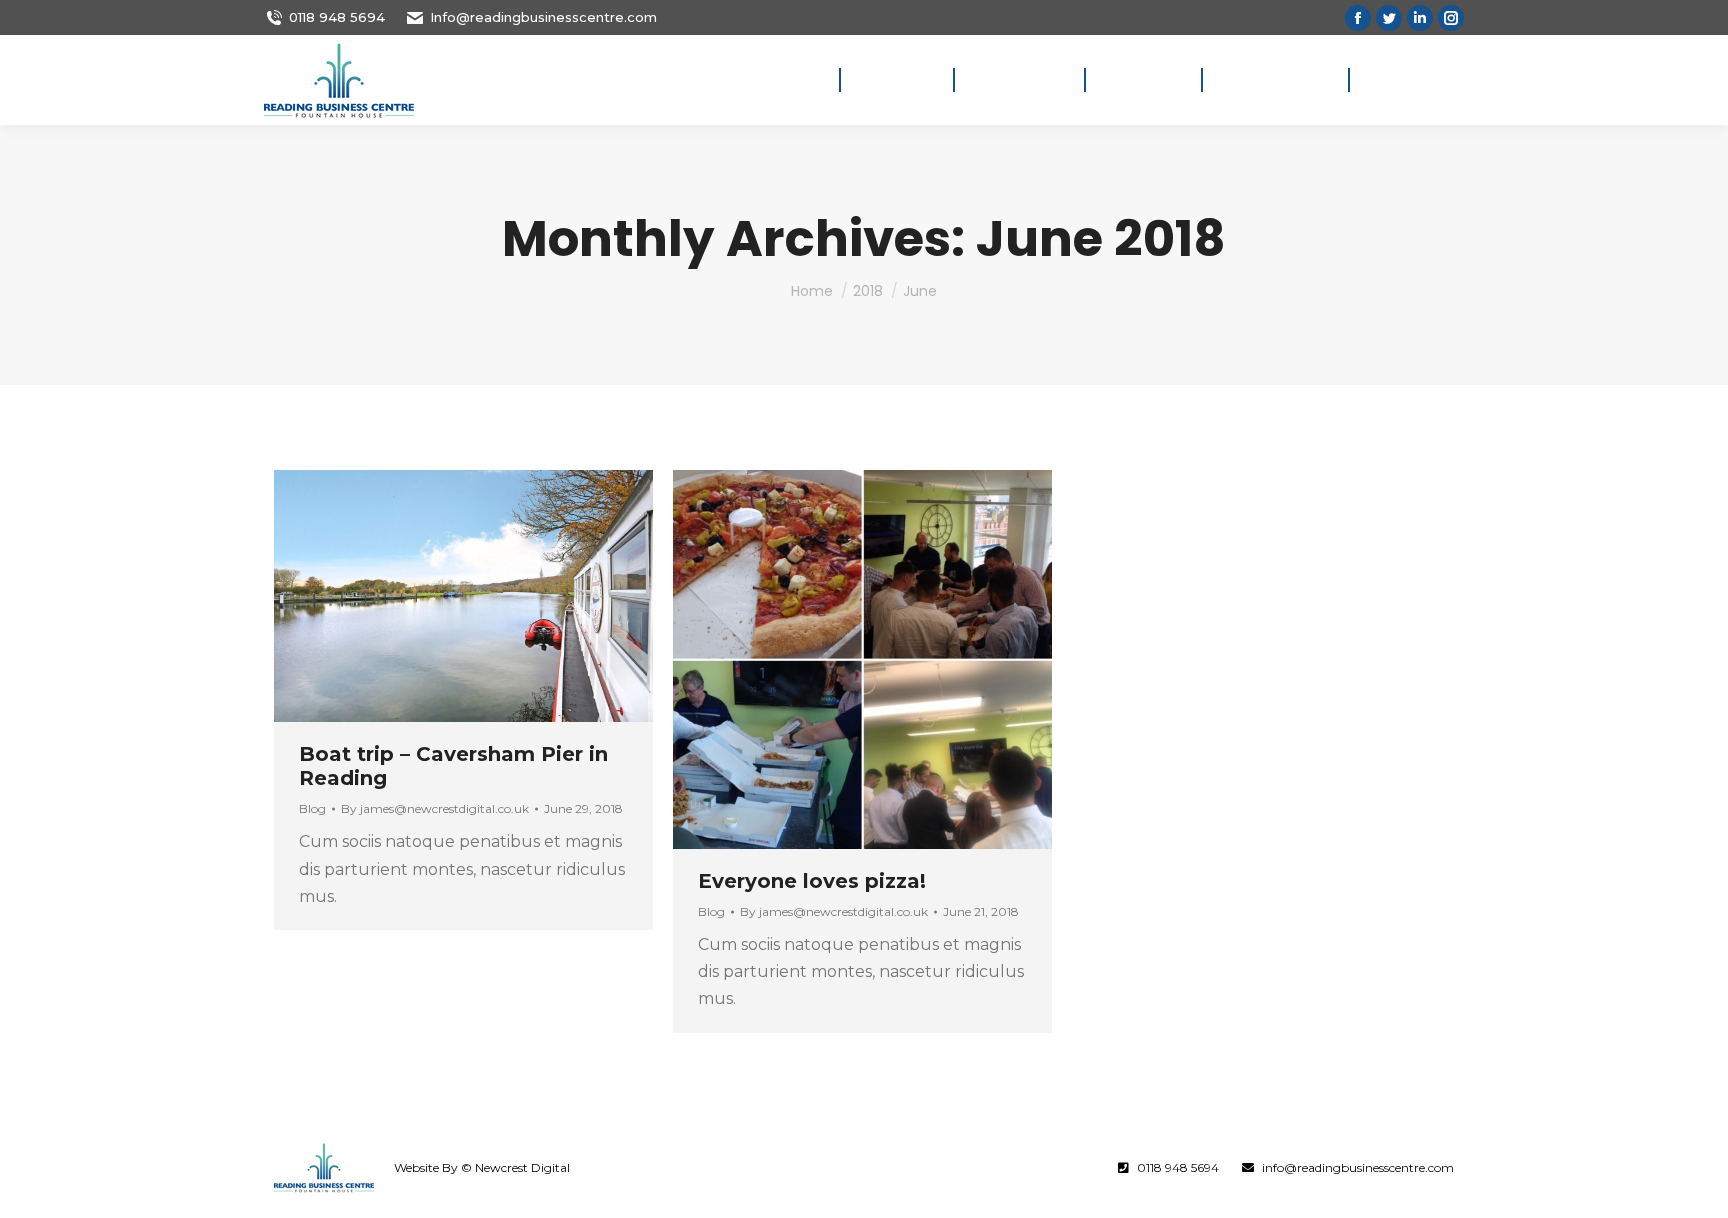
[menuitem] (795, 80)
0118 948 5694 (337, 17)
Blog (312, 808)
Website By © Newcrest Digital (482, 1167)
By (435, 808)
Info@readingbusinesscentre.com (543, 17)
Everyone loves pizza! (812, 881)
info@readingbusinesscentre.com (1358, 1167)
